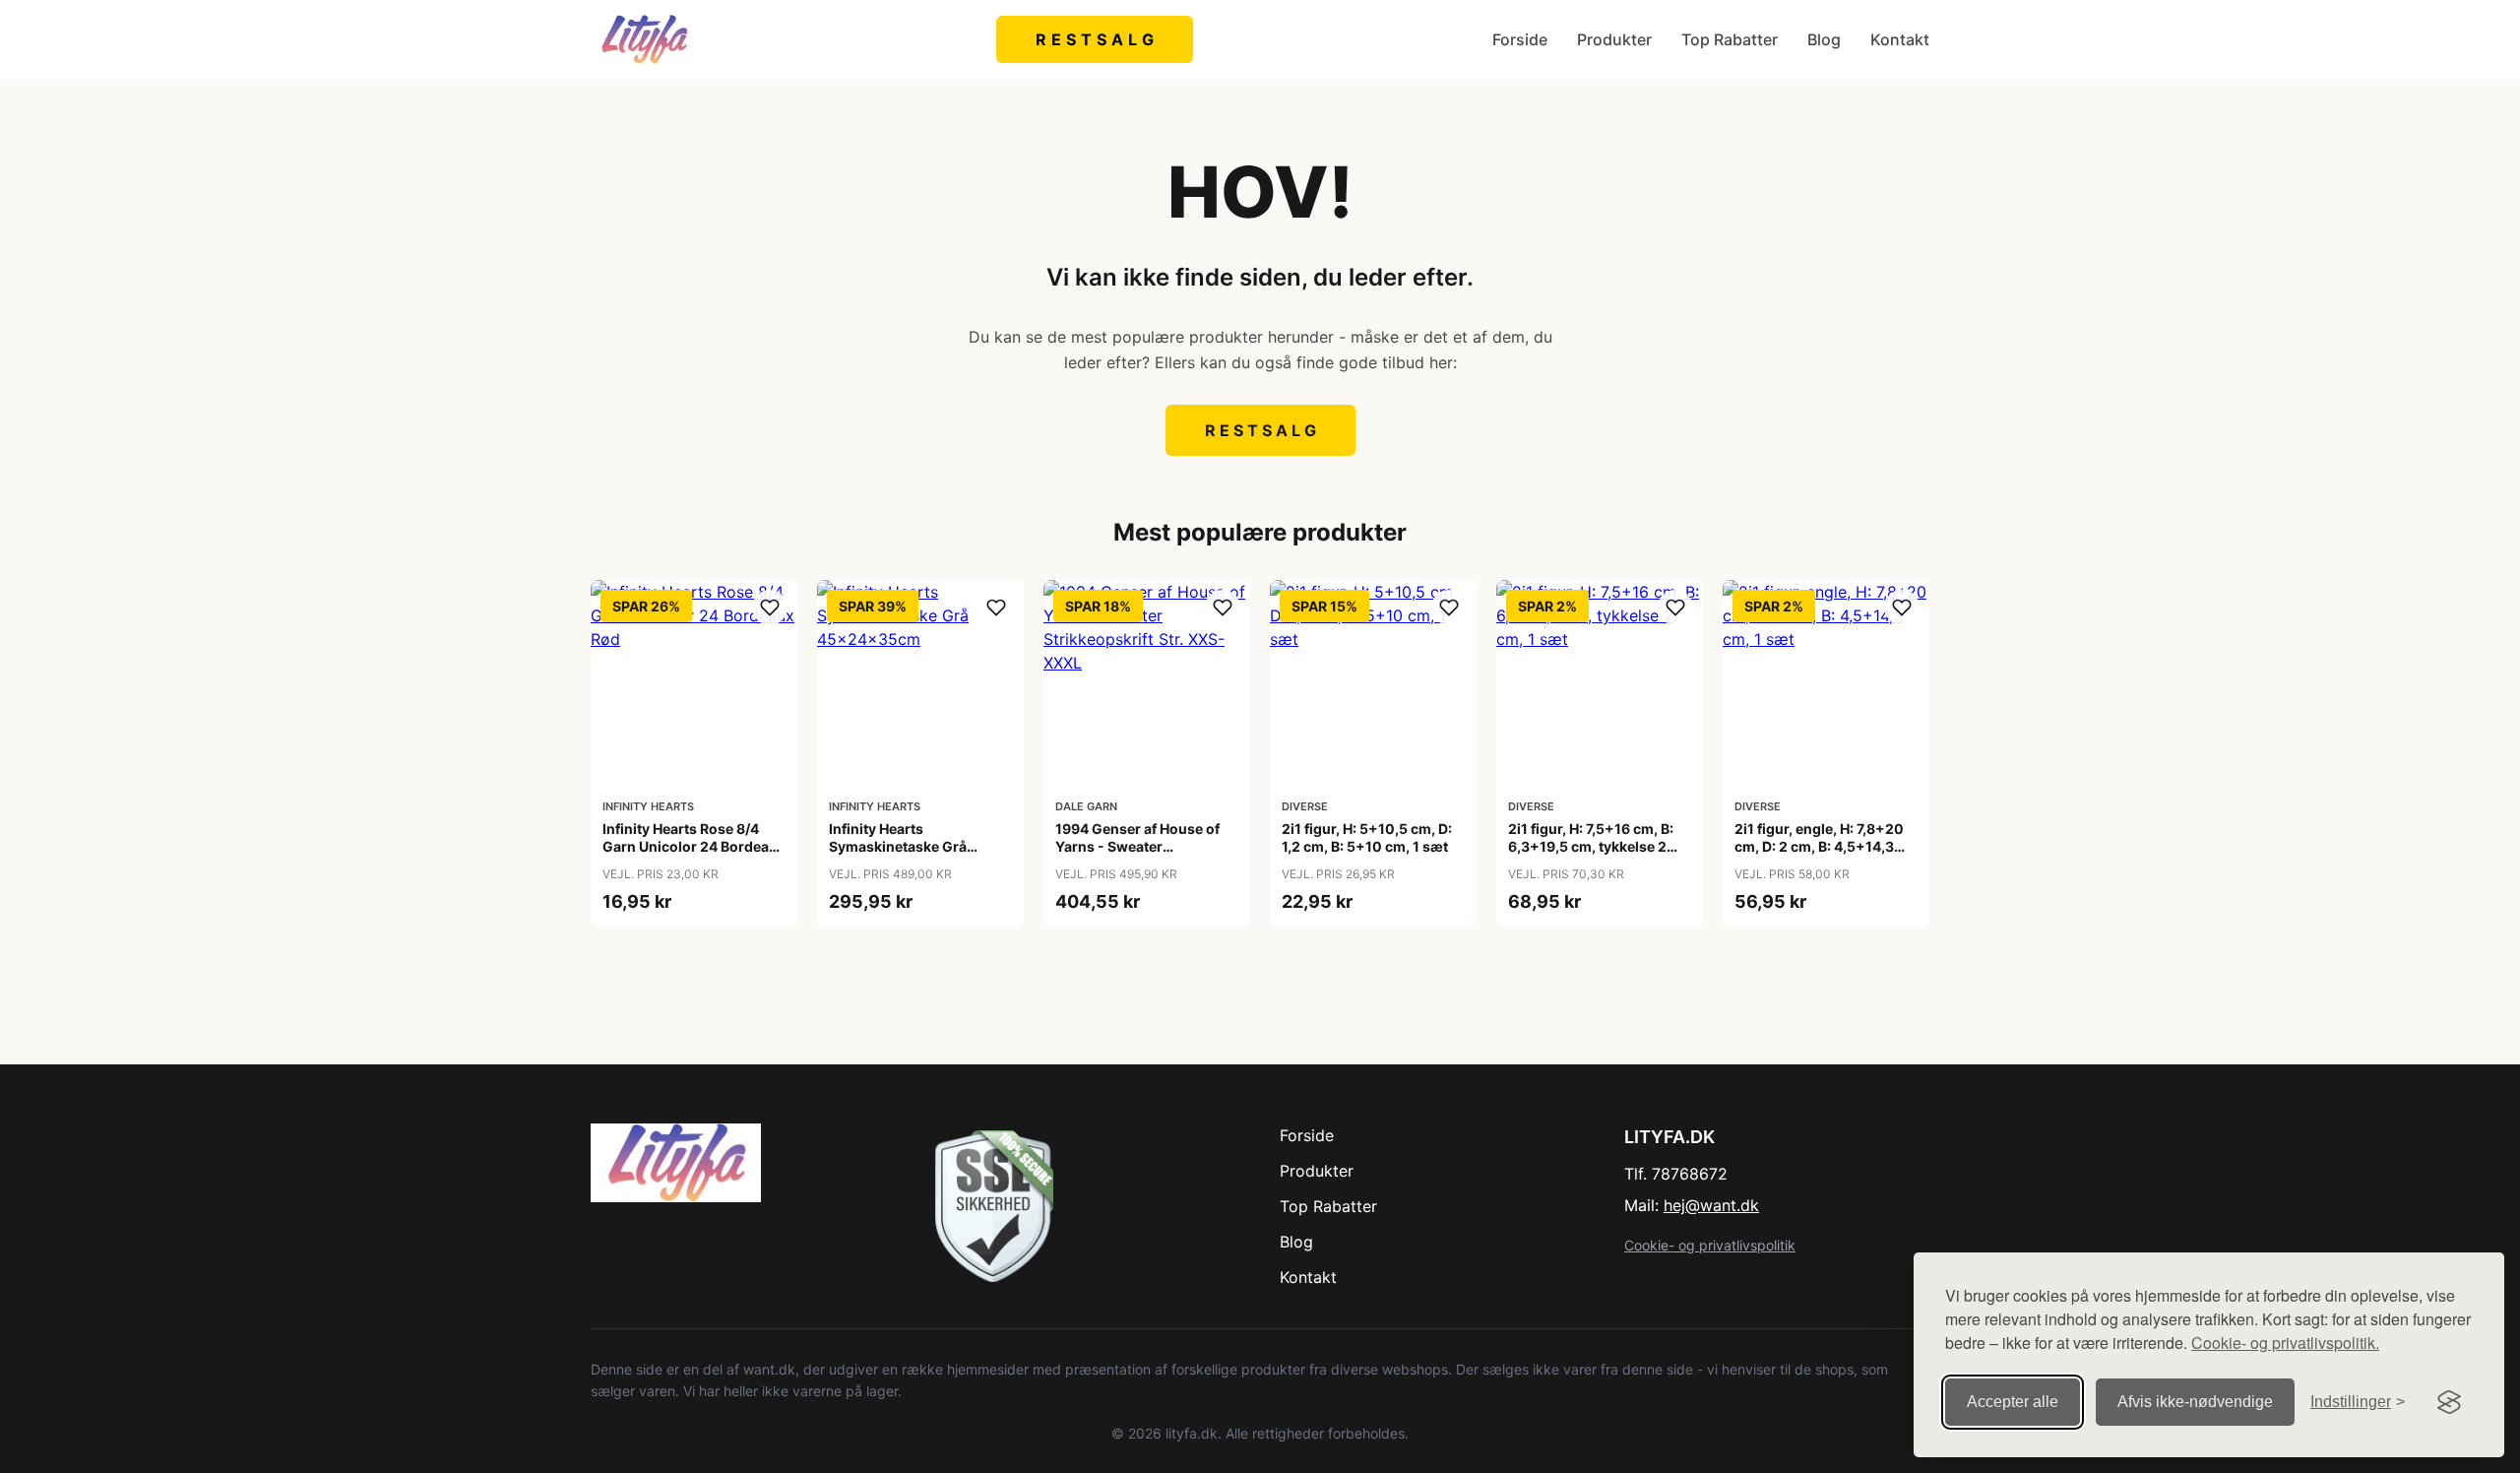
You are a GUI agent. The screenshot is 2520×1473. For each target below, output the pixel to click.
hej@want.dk (1711, 1205)
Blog (1824, 39)
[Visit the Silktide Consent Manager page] (2449, 1402)
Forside (1520, 39)
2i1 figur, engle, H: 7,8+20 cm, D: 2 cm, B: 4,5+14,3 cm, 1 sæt (1819, 846)
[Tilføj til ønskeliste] (770, 608)
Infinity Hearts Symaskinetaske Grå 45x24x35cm (898, 846)
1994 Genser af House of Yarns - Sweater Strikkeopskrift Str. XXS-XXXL (1137, 856)
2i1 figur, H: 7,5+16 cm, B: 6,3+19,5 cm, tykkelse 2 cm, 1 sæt (1591, 846)
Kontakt (1900, 39)
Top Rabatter (1730, 39)
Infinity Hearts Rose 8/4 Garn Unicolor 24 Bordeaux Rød (694, 846)
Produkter (1614, 39)
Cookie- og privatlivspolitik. (2285, 1343)
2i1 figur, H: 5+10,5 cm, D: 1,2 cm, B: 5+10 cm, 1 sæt (1367, 837)
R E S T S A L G (1095, 39)
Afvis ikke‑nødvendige (2195, 1402)
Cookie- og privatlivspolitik (1710, 1245)
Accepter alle (2013, 1402)
